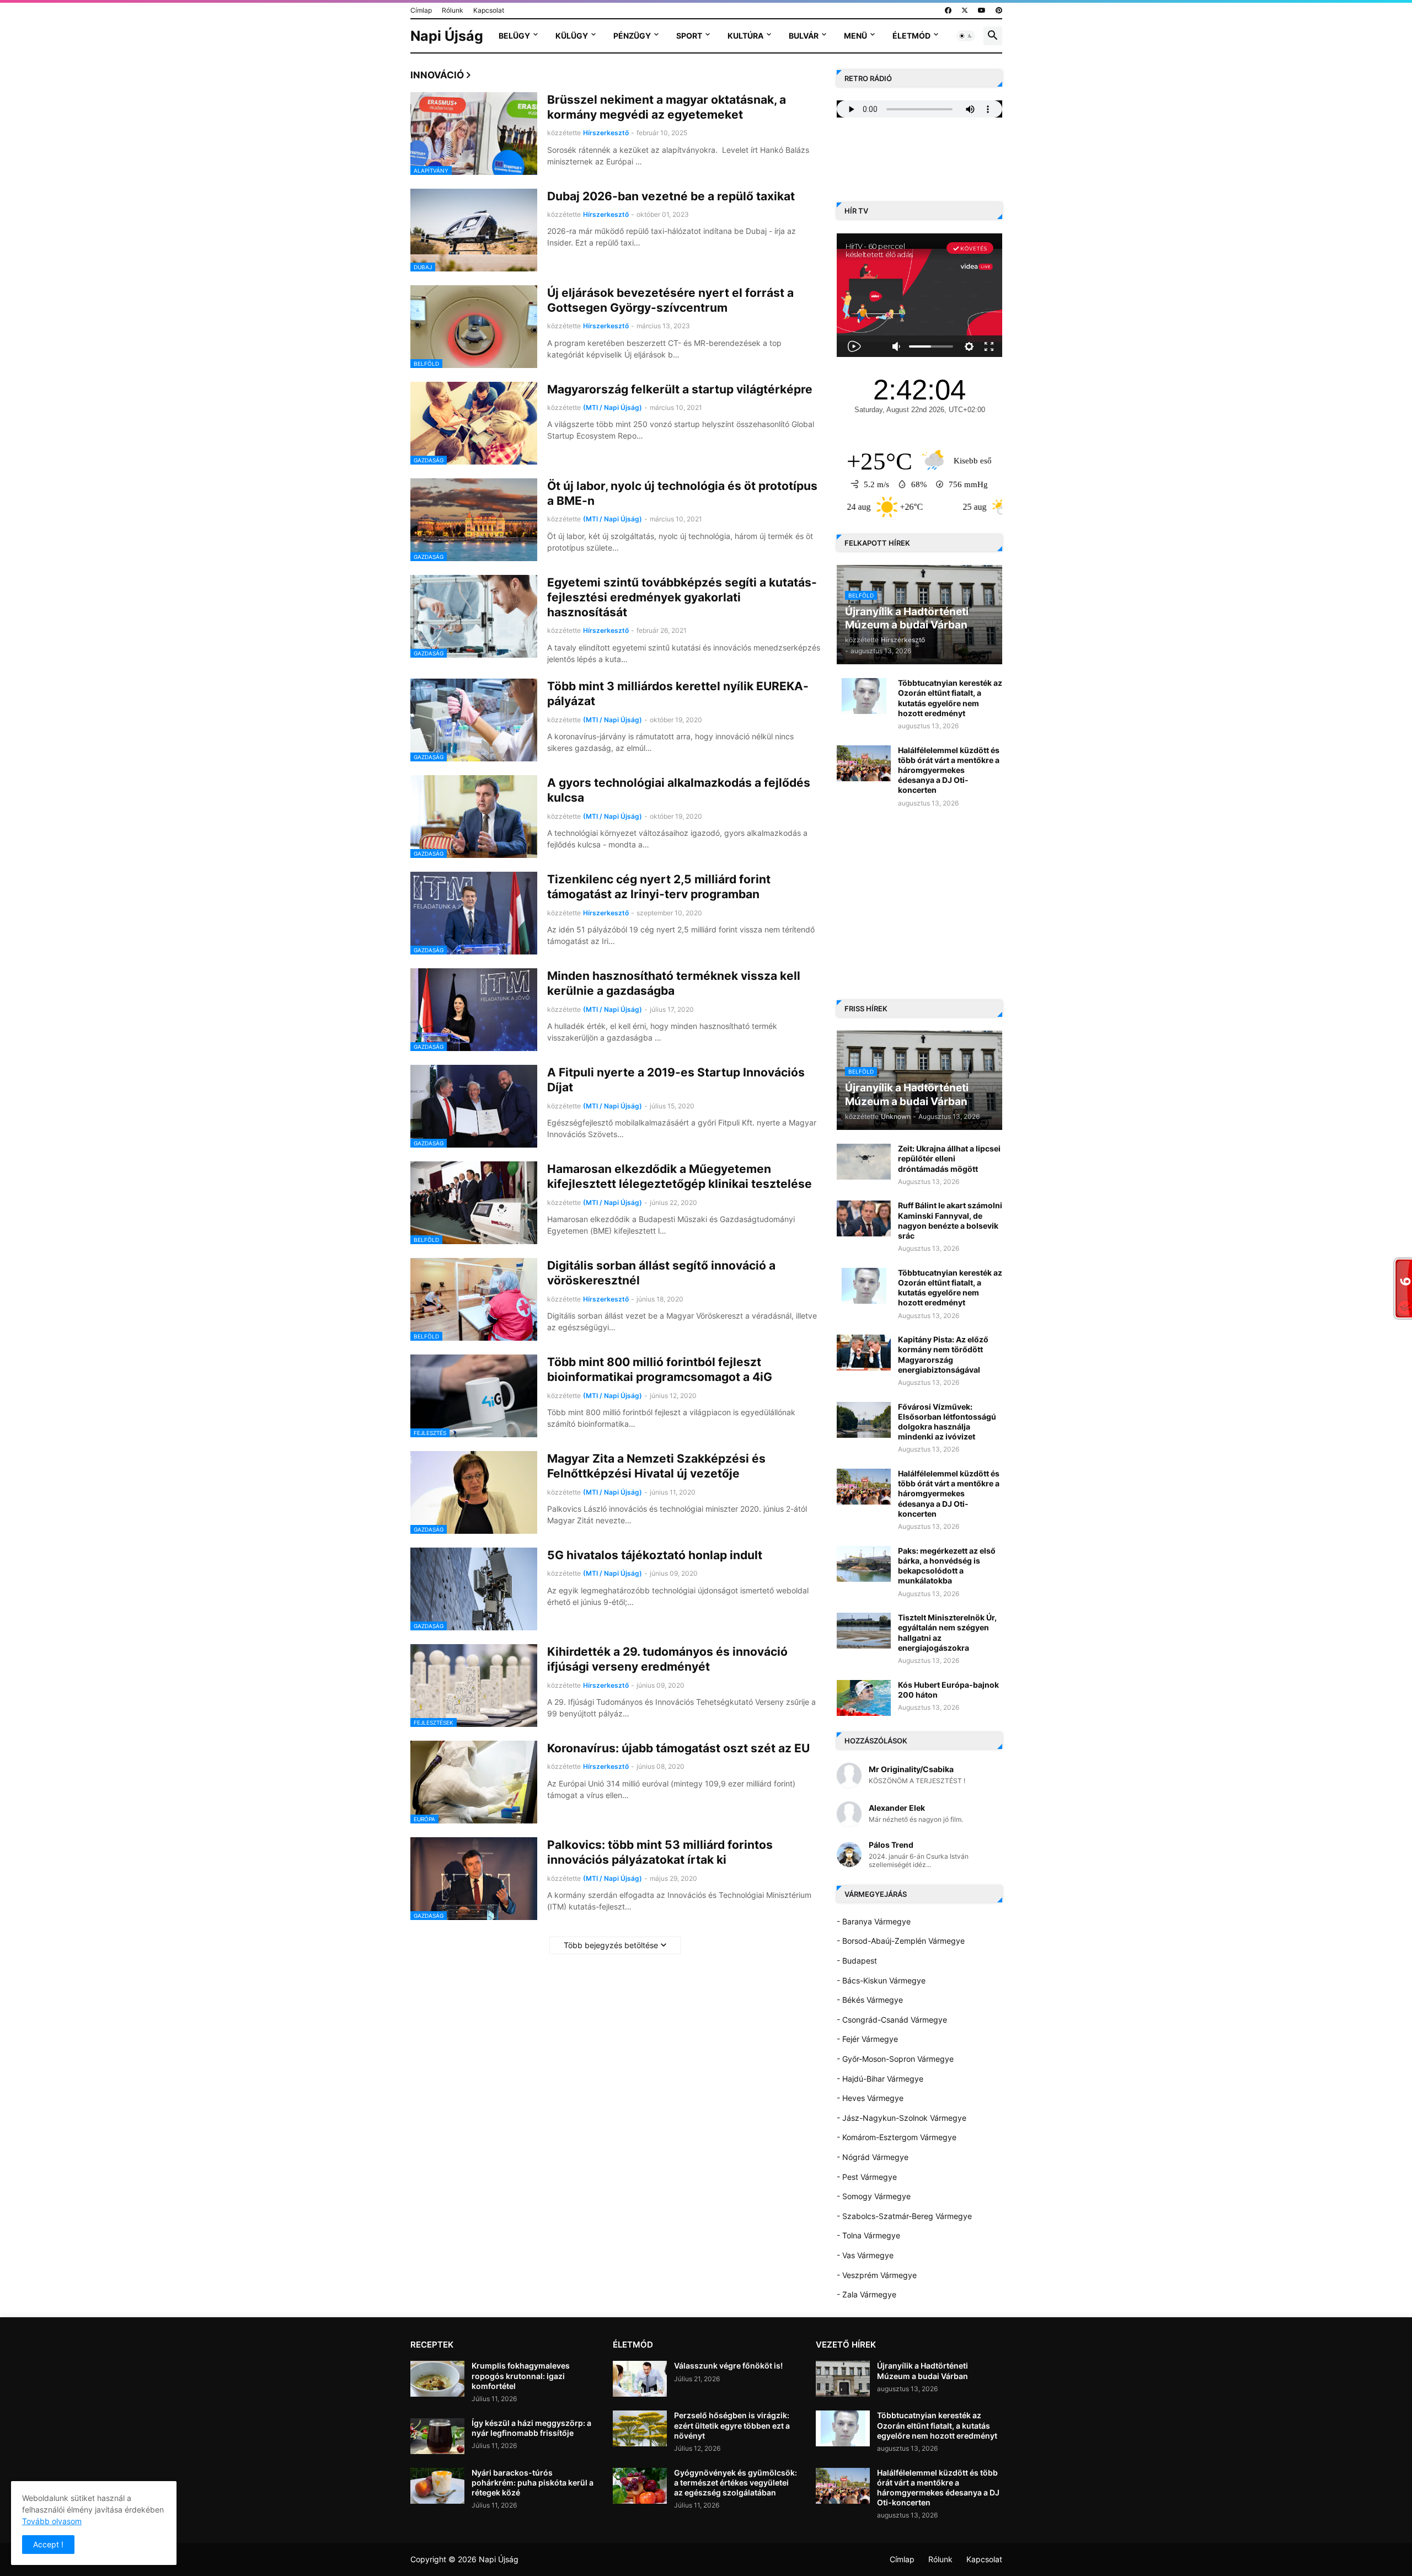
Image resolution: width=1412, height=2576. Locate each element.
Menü (855, 36)
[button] (966, 36)
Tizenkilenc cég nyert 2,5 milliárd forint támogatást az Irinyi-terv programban (659, 887)
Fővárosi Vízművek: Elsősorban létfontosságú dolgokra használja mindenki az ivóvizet (947, 1422)
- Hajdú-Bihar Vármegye (880, 2079)
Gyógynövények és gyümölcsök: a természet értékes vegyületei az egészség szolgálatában (736, 2482)
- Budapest (857, 1961)
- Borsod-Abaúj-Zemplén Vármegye (901, 1941)
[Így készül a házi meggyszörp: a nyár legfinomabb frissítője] (437, 2436)
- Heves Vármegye (870, 2098)
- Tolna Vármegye (868, 2235)
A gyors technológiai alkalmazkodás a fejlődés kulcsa (679, 790)
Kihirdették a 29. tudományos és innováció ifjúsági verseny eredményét (667, 1659)
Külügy (572, 36)
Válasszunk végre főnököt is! (728, 2366)
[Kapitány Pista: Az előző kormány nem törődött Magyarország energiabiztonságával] (864, 1353)
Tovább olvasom (52, 2521)
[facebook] (948, 10)
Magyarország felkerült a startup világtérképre (680, 389)
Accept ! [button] (48, 2544)
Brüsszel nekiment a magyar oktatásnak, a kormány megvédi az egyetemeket (667, 107)
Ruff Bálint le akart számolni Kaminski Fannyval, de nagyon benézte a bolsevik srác (950, 1220)
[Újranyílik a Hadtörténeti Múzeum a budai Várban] (843, 2379)
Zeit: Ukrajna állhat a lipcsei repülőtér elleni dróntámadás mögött (949, 1158)
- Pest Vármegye (867, 2177)
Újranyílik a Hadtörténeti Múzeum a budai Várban (922, 2370)
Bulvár (804, 36)
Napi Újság (447, 36)
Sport (689, 36)
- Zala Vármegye (867, 2294)
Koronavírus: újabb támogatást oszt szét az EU (678, 1748)
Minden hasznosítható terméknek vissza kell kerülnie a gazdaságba (674, 983)
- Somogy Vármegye (874, 2196)
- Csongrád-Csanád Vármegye (892, 2020)
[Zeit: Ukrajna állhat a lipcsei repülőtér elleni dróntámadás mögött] (864, 1162)
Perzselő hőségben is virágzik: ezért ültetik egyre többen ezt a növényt (732, 2425)
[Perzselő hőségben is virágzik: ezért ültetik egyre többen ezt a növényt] (640, 2428)
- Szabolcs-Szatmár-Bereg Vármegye (904, 2216)
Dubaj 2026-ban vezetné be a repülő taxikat (671, 196)
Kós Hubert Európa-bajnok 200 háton (948, 1690)
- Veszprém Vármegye (877, 2275)
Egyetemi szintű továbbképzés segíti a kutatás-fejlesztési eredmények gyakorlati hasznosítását (682, 598)
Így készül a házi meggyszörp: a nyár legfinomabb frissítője (531, 2428)
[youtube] (982, 10)
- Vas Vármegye (865, 2255)
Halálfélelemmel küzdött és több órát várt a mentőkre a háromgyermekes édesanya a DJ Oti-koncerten (949, 770)
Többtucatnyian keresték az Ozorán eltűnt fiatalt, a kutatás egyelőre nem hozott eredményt (950, 698)
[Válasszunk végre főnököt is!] (640, 2379)
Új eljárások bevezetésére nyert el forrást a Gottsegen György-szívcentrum (670, 300)
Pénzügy (632, 36)
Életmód (911, 36)
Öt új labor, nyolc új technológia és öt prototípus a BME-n (682, 493)
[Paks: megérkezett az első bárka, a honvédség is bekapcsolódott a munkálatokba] (864, 1564)
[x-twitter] (965, 10)
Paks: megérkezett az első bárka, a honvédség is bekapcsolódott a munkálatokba (947, 1566)
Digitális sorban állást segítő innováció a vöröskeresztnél (661, 1273)
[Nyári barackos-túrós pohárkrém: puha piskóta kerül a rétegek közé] (437, 2486)
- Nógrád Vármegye (873, 2157)
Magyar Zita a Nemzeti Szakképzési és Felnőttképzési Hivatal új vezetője (656, 1466)
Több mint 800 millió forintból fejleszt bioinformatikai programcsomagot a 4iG (660, 1369)
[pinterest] (999, 10)
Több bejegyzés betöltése (611, 1945)
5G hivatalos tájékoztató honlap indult (655, 1555)
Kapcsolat (489, 10)
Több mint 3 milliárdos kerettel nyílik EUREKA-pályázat (678, 694)
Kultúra (745, 36)
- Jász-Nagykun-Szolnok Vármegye (902, 2118)
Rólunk (453, 10)
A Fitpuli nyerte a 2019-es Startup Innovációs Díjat (676, 1080)
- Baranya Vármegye (874, 1921)
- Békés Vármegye (870, 2000)
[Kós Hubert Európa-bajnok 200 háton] (864, 1698)
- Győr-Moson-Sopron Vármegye (895, 2059)
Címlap (421, 10)
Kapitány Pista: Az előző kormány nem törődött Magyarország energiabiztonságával (943, 1354)
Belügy (514, 36)
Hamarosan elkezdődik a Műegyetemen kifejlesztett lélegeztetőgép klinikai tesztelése (680, 1176)
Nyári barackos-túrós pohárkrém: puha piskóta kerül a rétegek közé (533, 2482)
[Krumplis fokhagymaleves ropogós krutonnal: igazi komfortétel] (437, 2379)
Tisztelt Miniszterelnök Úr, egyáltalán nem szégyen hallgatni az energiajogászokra (947, 1633)
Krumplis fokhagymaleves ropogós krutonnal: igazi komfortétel (521, 2375)
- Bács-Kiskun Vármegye (881, 1980)
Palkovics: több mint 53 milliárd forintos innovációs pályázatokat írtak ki (660, 1852)
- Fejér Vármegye (867, 2039)
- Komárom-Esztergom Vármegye (897, 2137)
